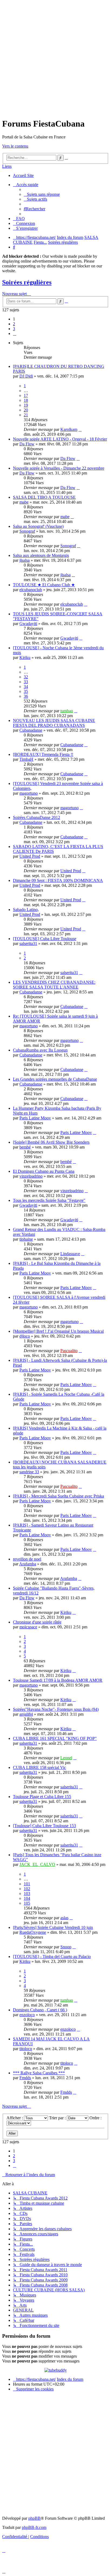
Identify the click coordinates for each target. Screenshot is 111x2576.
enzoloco (27, 2015)
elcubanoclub (31, 590)
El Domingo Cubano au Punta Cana (44, 1171)
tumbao (67, 711)
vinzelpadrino (31, 1176)
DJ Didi (26, 376)
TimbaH (26, 759)
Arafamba (28, 1564)
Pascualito (69, 1351)
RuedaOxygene (33, 1932)
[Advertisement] (55, 58)
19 (26, 405)
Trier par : (58, 2118)
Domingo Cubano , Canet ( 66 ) (40, 2010)
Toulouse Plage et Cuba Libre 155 (42, 1797)
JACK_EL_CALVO (37, 1864)
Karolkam (69, 429)
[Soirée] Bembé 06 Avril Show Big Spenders (51, 1142)
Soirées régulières (27, 282)
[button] (15, 334)
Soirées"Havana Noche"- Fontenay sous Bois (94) (56, 1709)
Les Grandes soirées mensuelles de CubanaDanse (55, 1079)
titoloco (26, 2049)
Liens (7, 166)
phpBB (34, 2518)
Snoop (66, 1947)
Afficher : (15, 2118)
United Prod (30, 856)
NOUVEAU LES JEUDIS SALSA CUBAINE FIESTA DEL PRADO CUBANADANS (54, 723)
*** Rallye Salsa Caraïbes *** (39, 2073)
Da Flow (27, 444)
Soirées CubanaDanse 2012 (37, 817)
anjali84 (26, 1714)
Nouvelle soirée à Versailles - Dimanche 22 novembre (59, 468)
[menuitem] (42, 194)
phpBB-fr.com (34, 2527)
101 (27, 1884)
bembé (25, 1147)
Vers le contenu (15, 146)
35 (26, 691)
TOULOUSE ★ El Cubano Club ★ (44, 585)
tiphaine (26, 1239)
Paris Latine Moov (35, 1118)
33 (26, 682)
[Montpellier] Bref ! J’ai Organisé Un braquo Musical (58, 1331)
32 (26, 677)
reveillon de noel (27, 1559)
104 (27, 1898)
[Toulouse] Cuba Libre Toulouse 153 (44, 1826)
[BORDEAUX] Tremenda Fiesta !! (43, 754)
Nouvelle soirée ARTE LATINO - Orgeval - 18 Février (60, 439)
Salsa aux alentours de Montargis (41, 555)
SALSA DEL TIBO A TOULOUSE (44, 497)
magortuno (29, 793)
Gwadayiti (28, 624)
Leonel (66, 1758)
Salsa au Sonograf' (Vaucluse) (38, 526)
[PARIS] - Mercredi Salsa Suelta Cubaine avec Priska (58, 1496)
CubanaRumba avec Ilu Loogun (40, 1050)
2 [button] (14, 324)
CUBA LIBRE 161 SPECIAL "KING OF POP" (55, 1738)
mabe (24, 502)
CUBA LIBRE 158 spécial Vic (39, 1767)
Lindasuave (70, 1254)
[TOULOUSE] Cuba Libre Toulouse (45, 939)
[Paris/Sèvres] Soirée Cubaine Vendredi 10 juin (53, 1927)
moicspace (28, 1627)
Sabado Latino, (26, 910)
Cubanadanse (31, 730)
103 (27, 1893)
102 (27, 1889)
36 (26, 696)
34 (26, 687)
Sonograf (27, 531)
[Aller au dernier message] (80, 429)
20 (26, 410)
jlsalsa (25, 560)
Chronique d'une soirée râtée (37, 1622)
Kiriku (25, 657)
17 (26, 395)
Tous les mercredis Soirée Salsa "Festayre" (49, 1200)
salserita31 (28, 943)
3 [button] (14, 329)
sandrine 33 (29, 1472)
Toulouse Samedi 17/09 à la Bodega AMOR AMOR (58, 1680)
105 (27, 1903)
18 (26, 400)
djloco (25, 1336)
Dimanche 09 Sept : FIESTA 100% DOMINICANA (58, 880)
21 (26, 415)
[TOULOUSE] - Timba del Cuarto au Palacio (52, 1957)
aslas (64, 1918)
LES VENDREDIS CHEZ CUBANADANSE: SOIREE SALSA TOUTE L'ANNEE (54, 985)
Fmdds (25, 2078)
